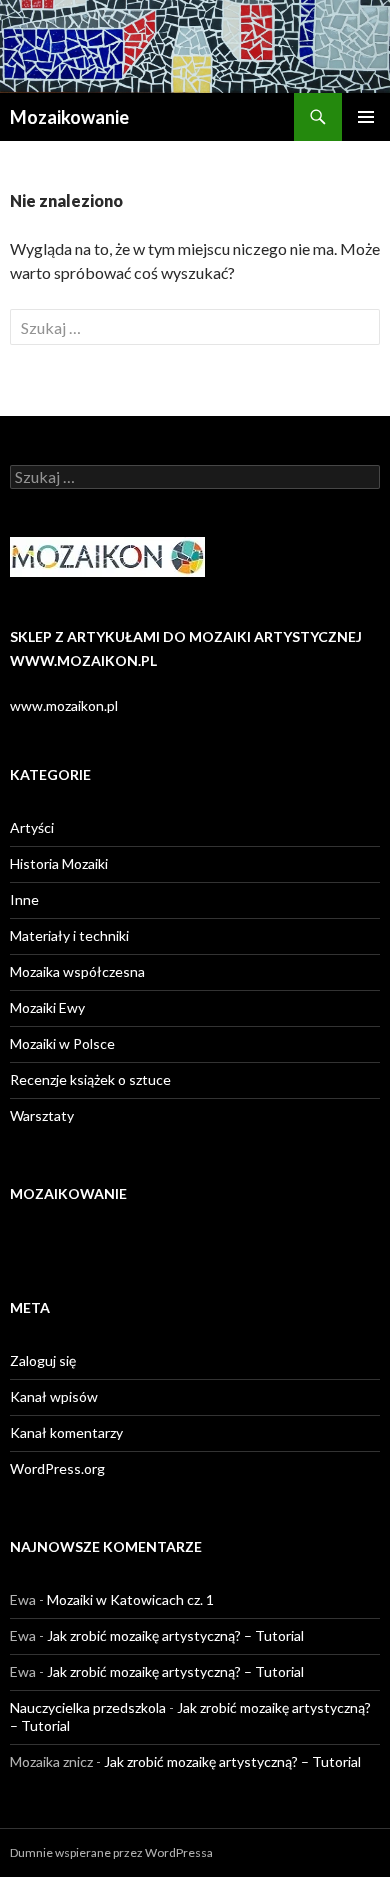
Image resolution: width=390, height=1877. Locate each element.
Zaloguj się (43, 1360)
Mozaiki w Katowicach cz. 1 (130, 1599)
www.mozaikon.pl (64, 705)
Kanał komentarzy (66, 1432)
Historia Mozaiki (59, 863)
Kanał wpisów (54, 1396)
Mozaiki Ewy (47, 1007)
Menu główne (366, 117)
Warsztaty (42, 1115)
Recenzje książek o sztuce (90, 1079)
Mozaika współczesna (77, 971)
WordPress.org (57, 1468)
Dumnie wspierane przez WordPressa (111, 1852)
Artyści (32, 827)
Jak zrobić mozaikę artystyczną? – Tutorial (175, 1635)
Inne (24, 899)
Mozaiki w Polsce (62, 1043)
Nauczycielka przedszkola (88, 1707)
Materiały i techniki (69, 935)
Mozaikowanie (69, 117)
